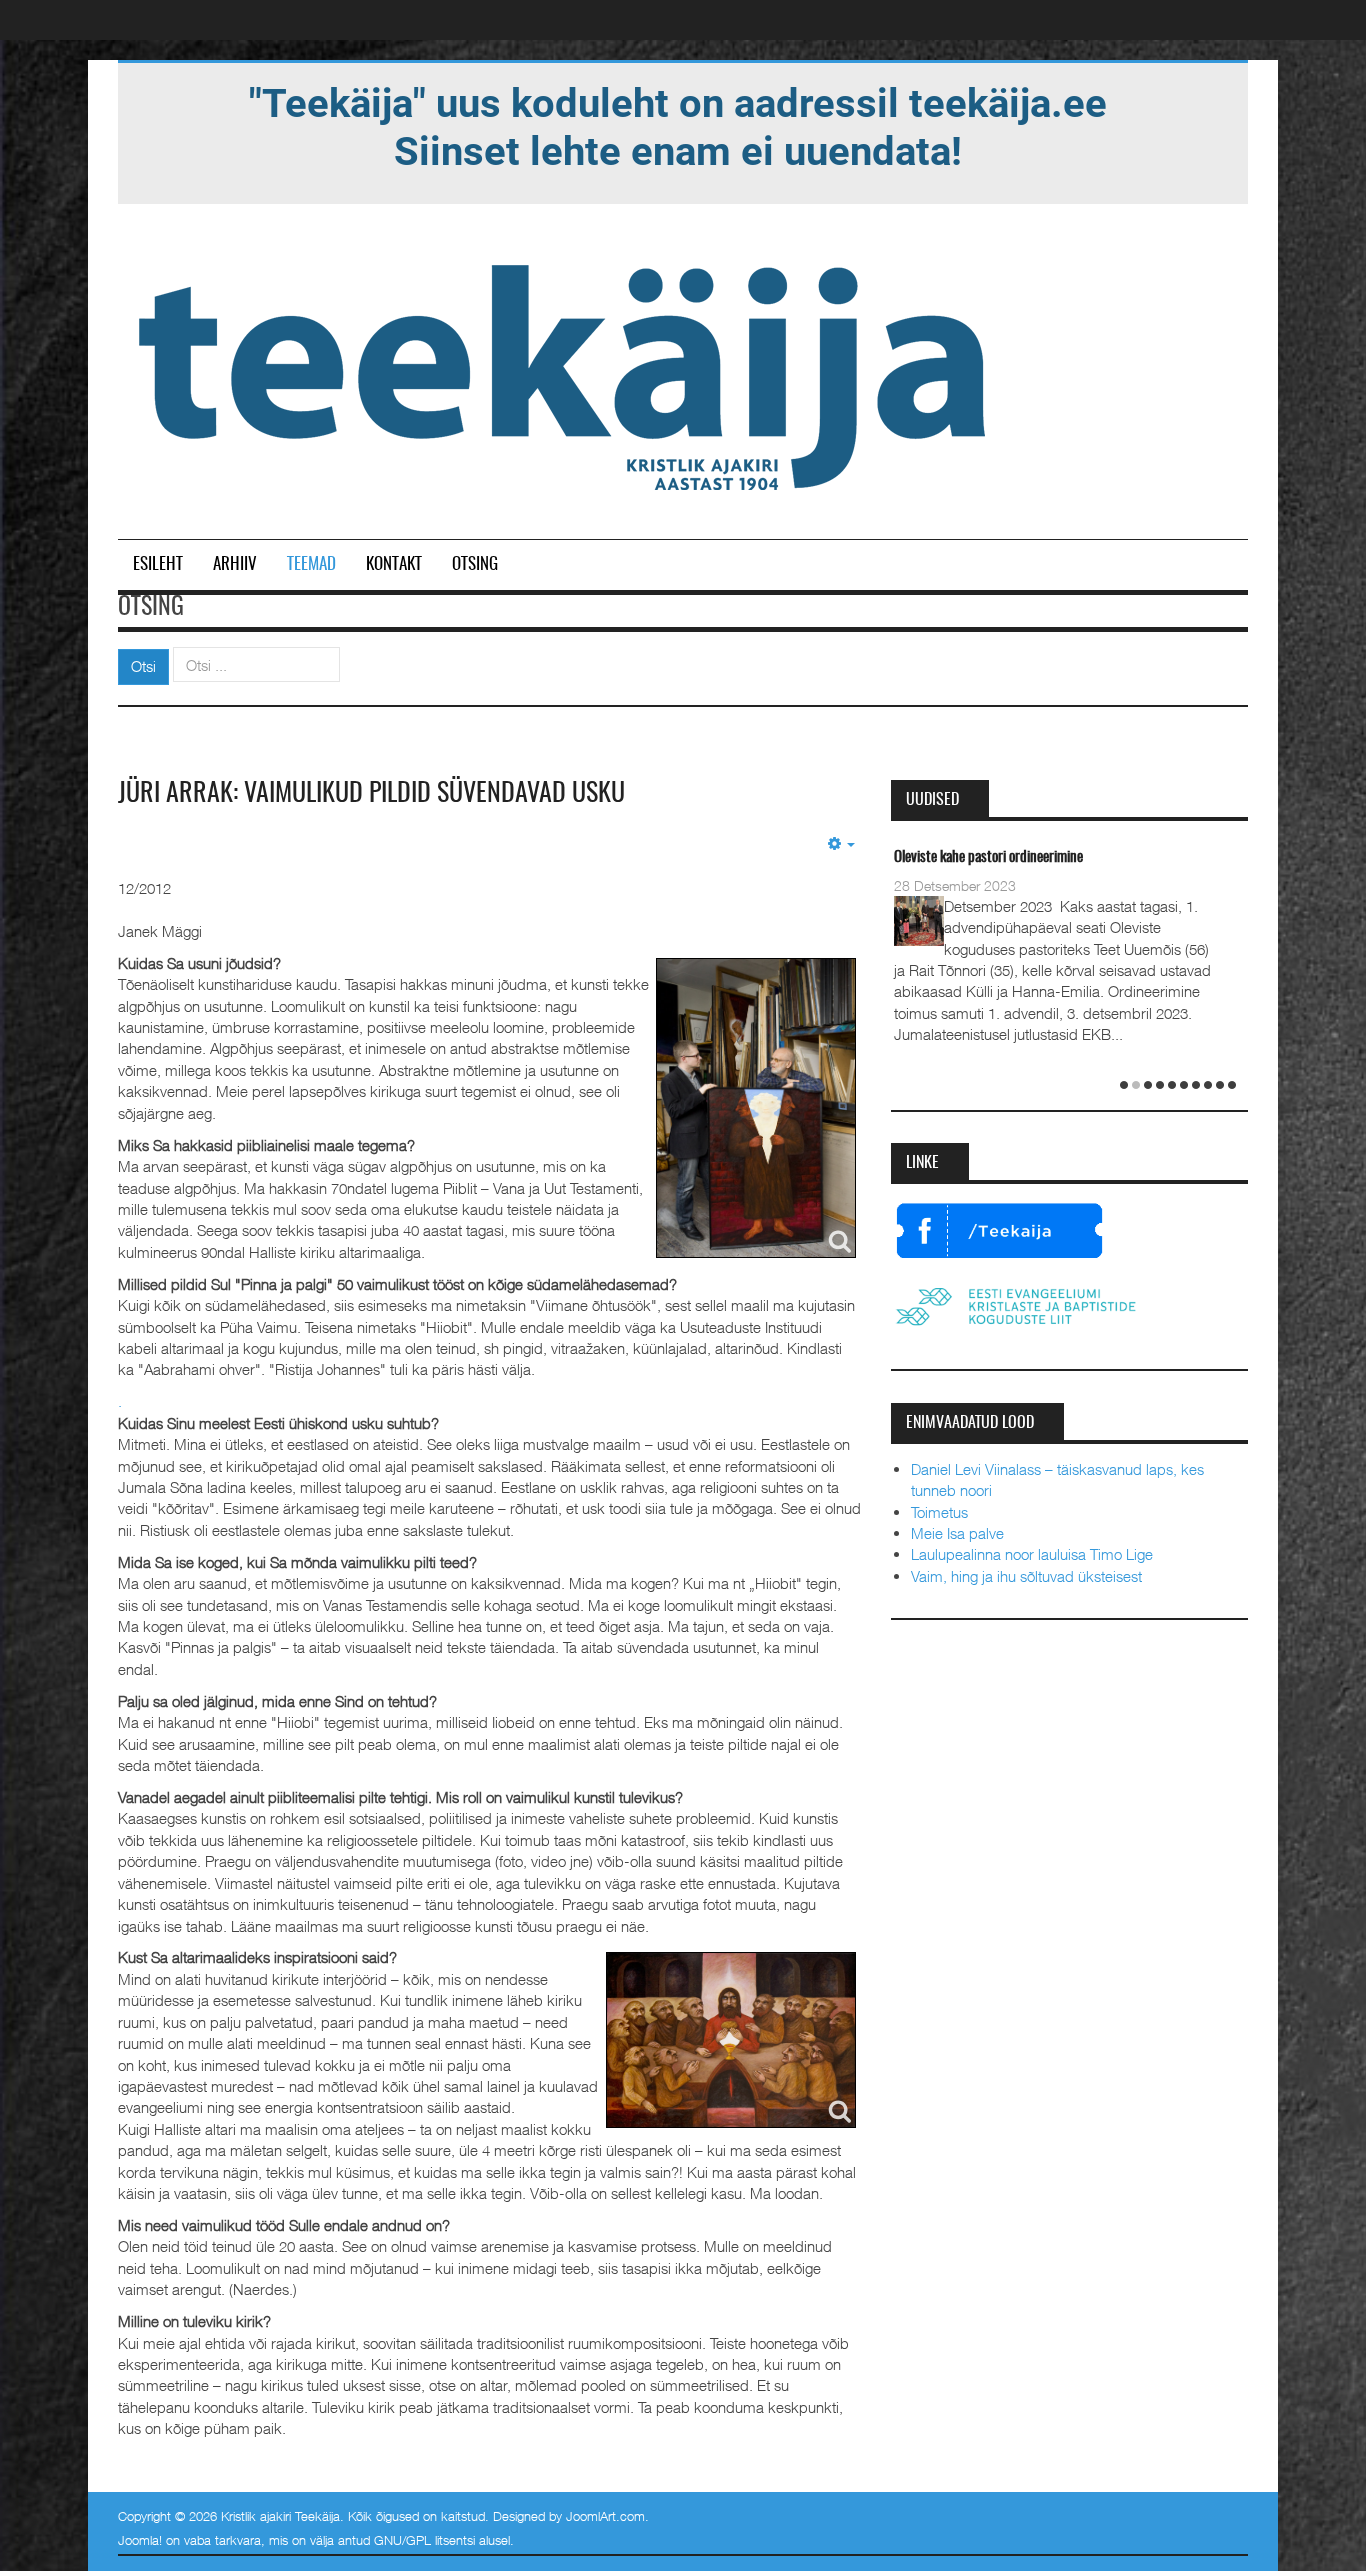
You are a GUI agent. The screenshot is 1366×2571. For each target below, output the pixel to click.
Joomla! (140, 2540)
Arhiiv (235, 564)
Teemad (311, 564)
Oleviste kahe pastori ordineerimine (988, 857)
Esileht (158, 564)
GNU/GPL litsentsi (424, 2540)
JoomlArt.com (605, 2516)
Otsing (475, 564)
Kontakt (394, 564)
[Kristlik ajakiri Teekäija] (566, 373)
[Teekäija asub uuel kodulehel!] (678, 126)
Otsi (143, 666)
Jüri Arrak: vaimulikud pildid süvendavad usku (371, 794)
